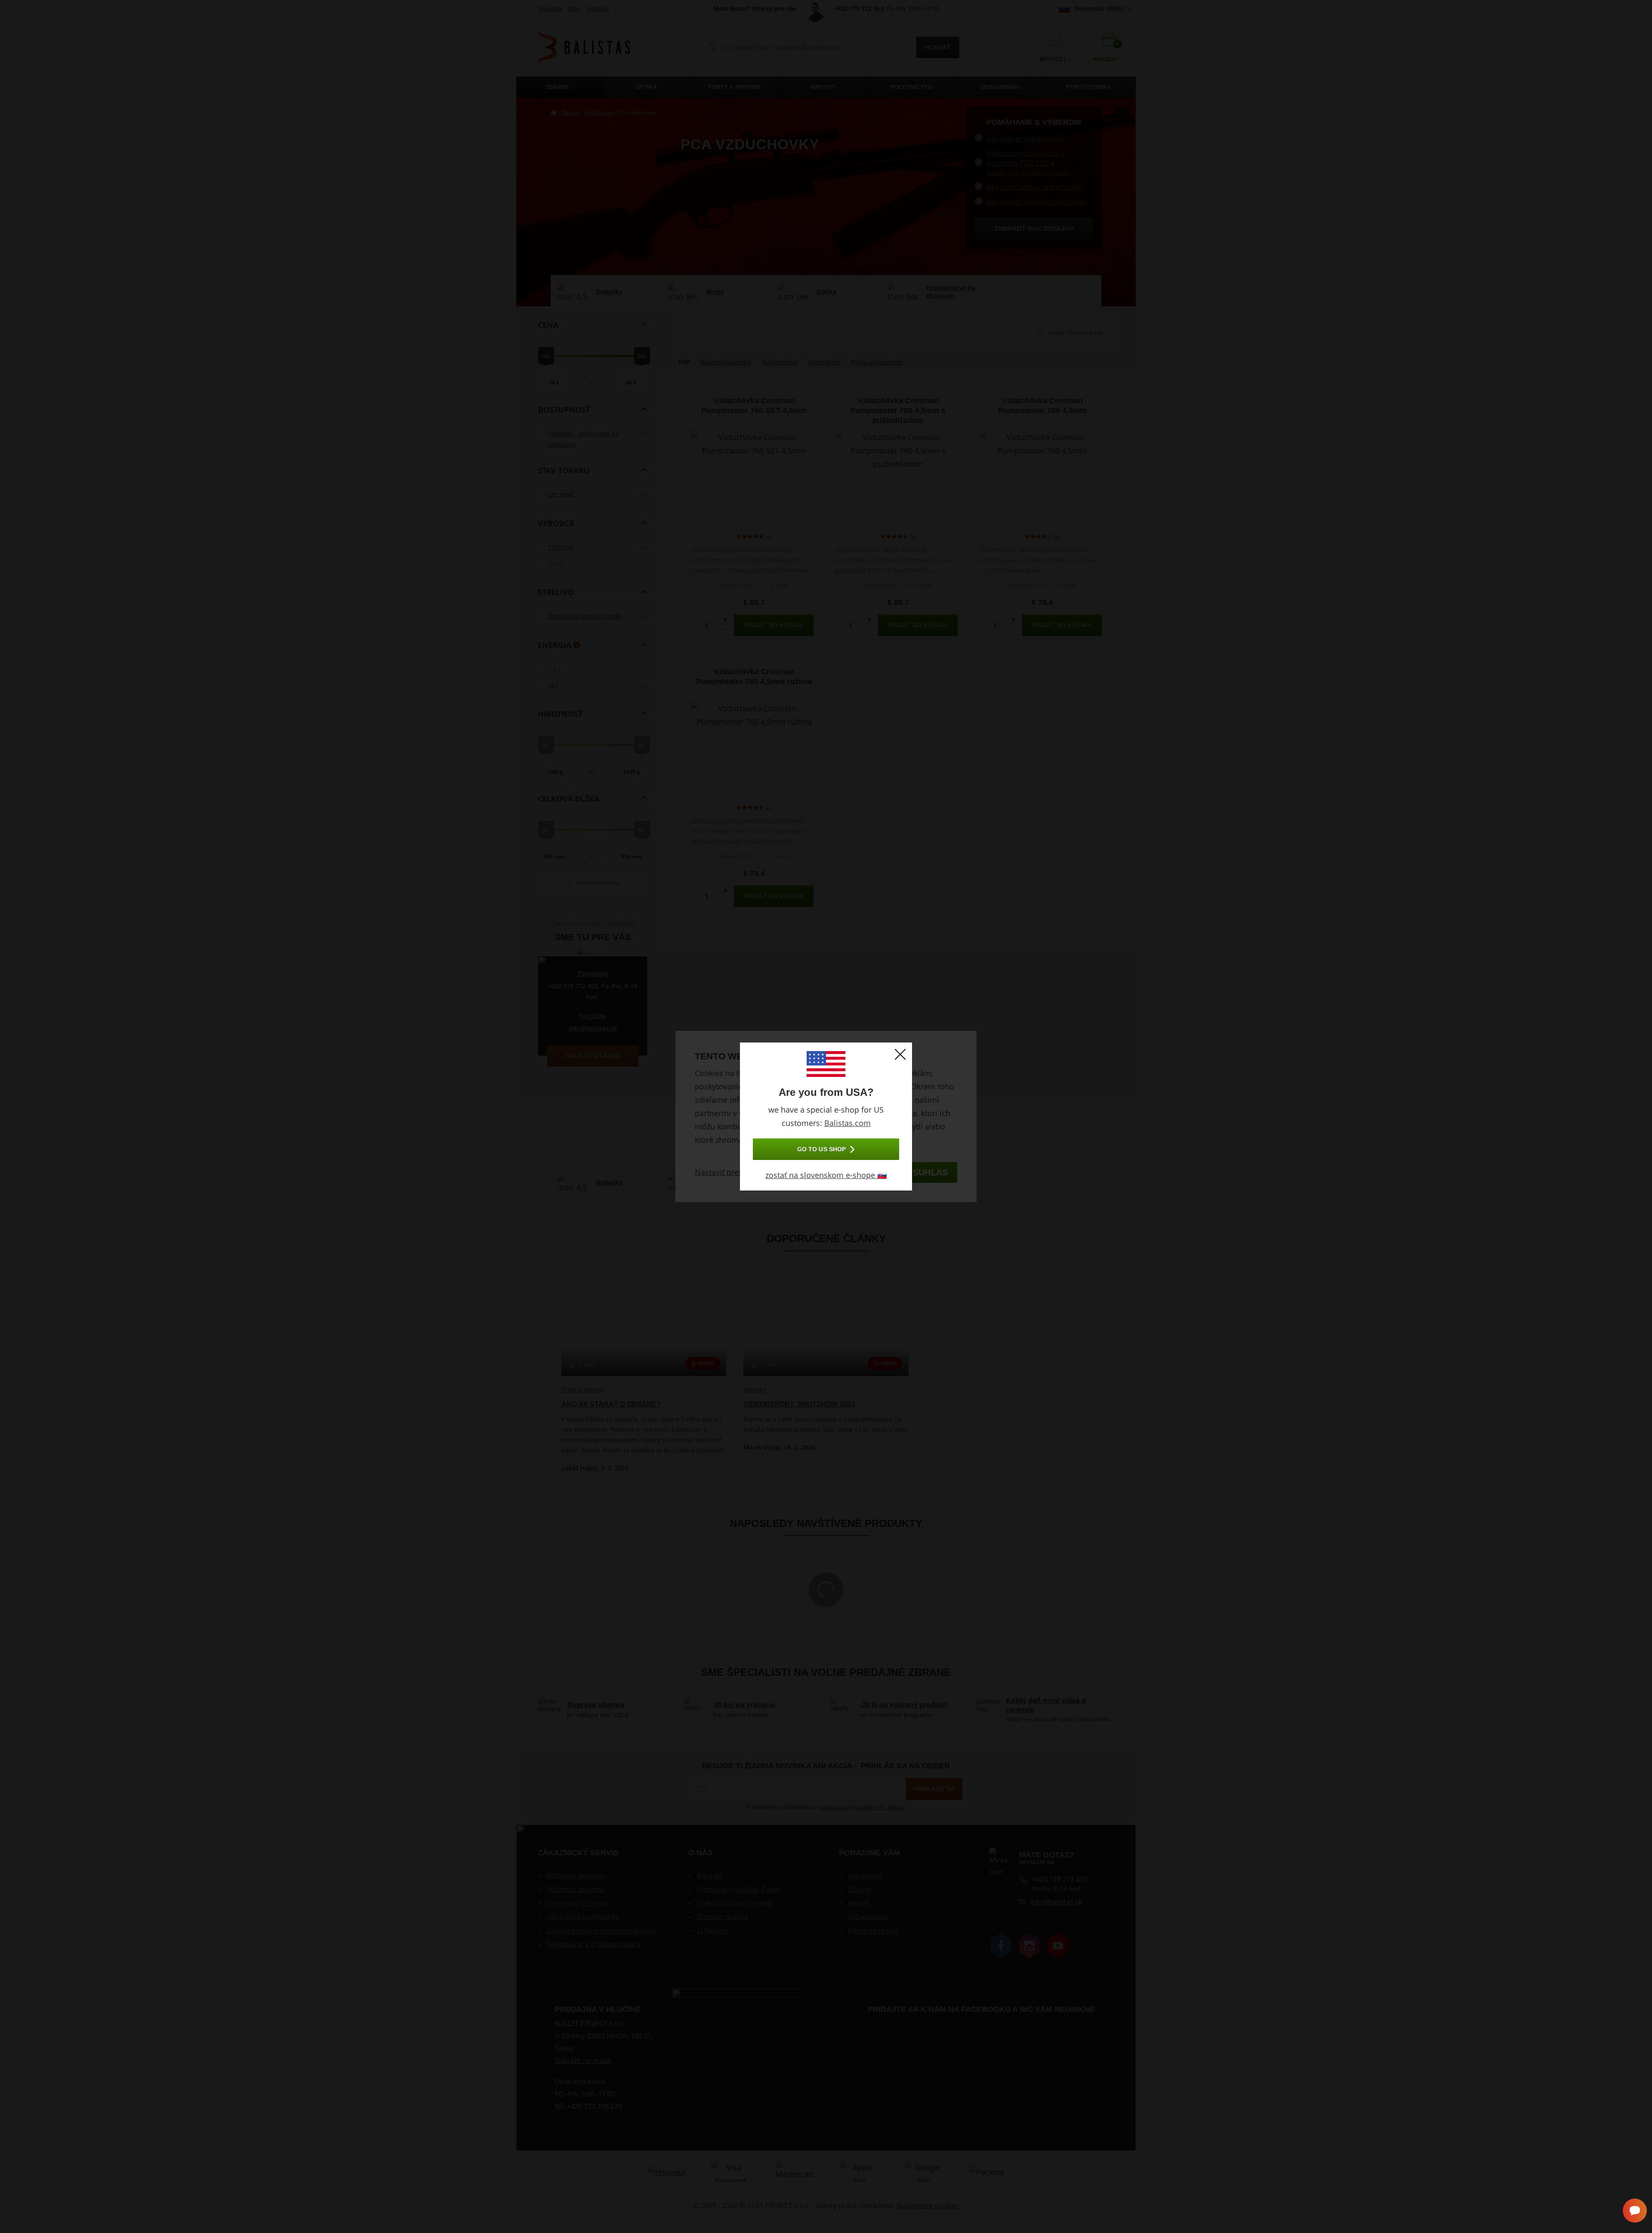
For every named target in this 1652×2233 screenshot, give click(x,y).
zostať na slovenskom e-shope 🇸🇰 (826, 1175)
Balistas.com (848, 1123)
